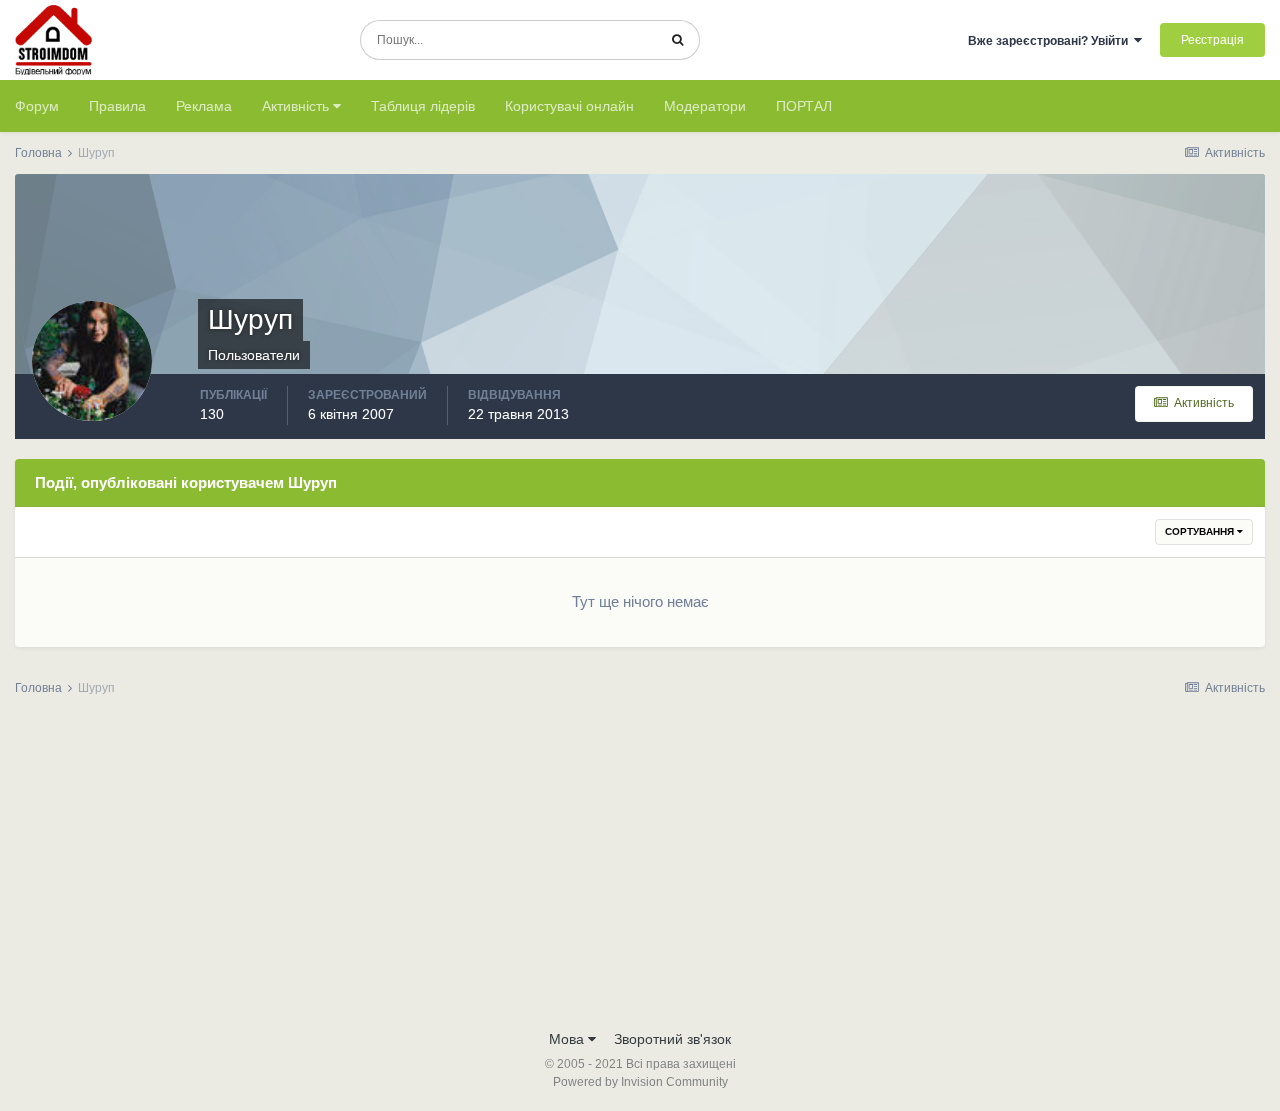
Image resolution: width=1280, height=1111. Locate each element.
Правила (117, 106)
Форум (37, 106)
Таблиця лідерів (423, 106)
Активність (297, 106)
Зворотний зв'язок (672, 1039)
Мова (568, 1039)
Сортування (1201, 531)
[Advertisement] (640, 869)
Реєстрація (1212, 40)
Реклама (204, 106)
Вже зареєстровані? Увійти (1051, 41)
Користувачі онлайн (569, 106)
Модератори (705, 106)
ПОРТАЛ (804, 106)
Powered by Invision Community (640, 1082)
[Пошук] (677, 40)
